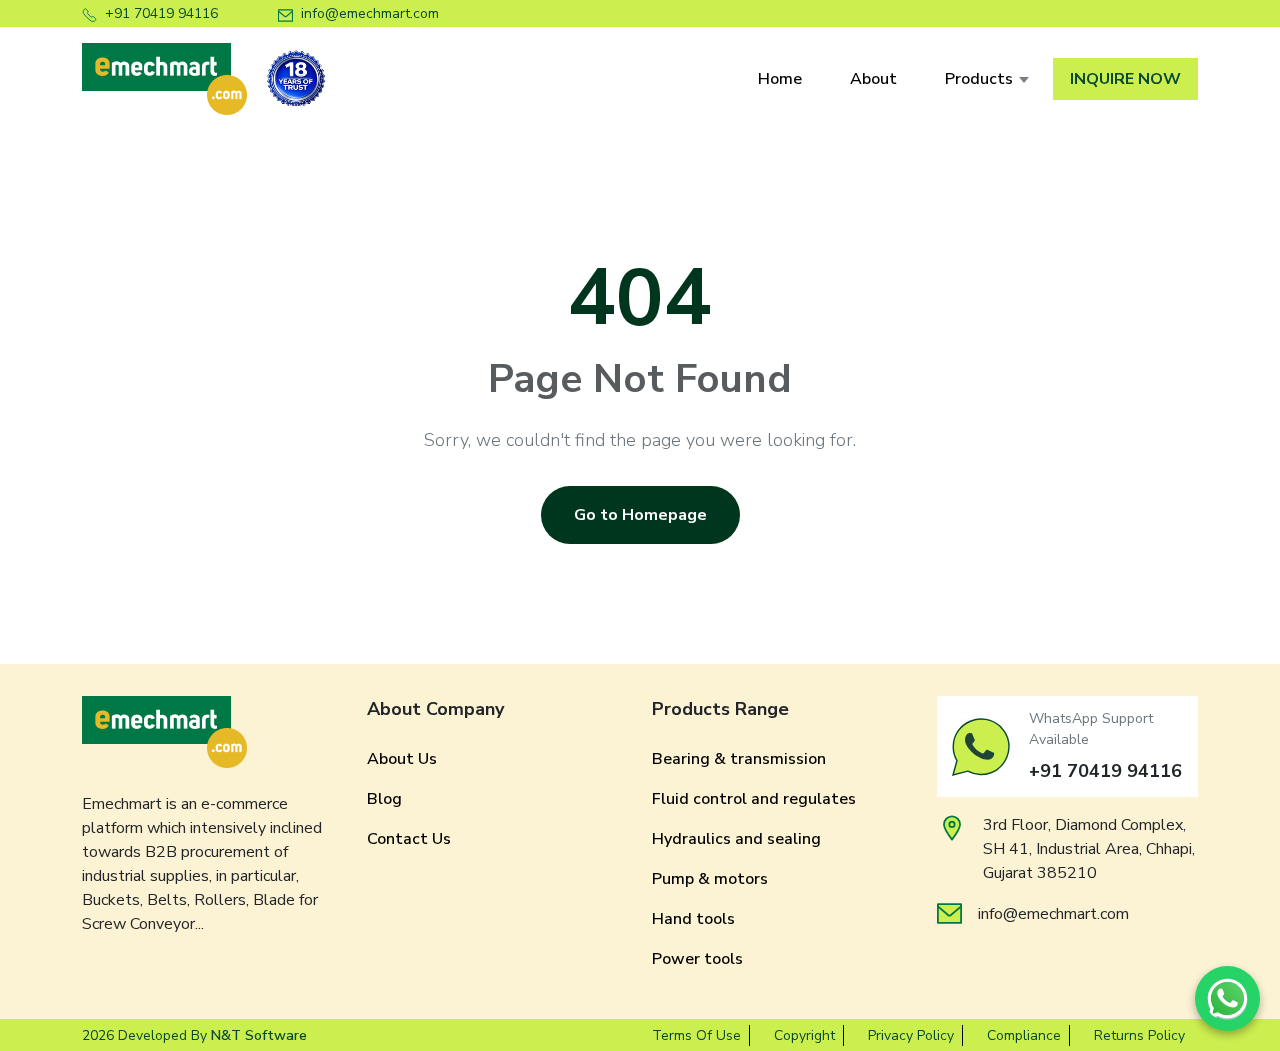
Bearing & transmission (739, 759)
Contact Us (409, 839)
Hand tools (693, 919)
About (873, 79)
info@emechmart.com (370, 13)
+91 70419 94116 (161, 13)
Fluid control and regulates (754, 799)
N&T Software (259, 1035)
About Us (402, 759)
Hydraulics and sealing (736, 839)
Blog (384, 799)
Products (979, 79)
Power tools (697, 959)
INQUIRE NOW (1125, 79)
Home (780, 79)
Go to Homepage (640, 515)
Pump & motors (710, 879)
